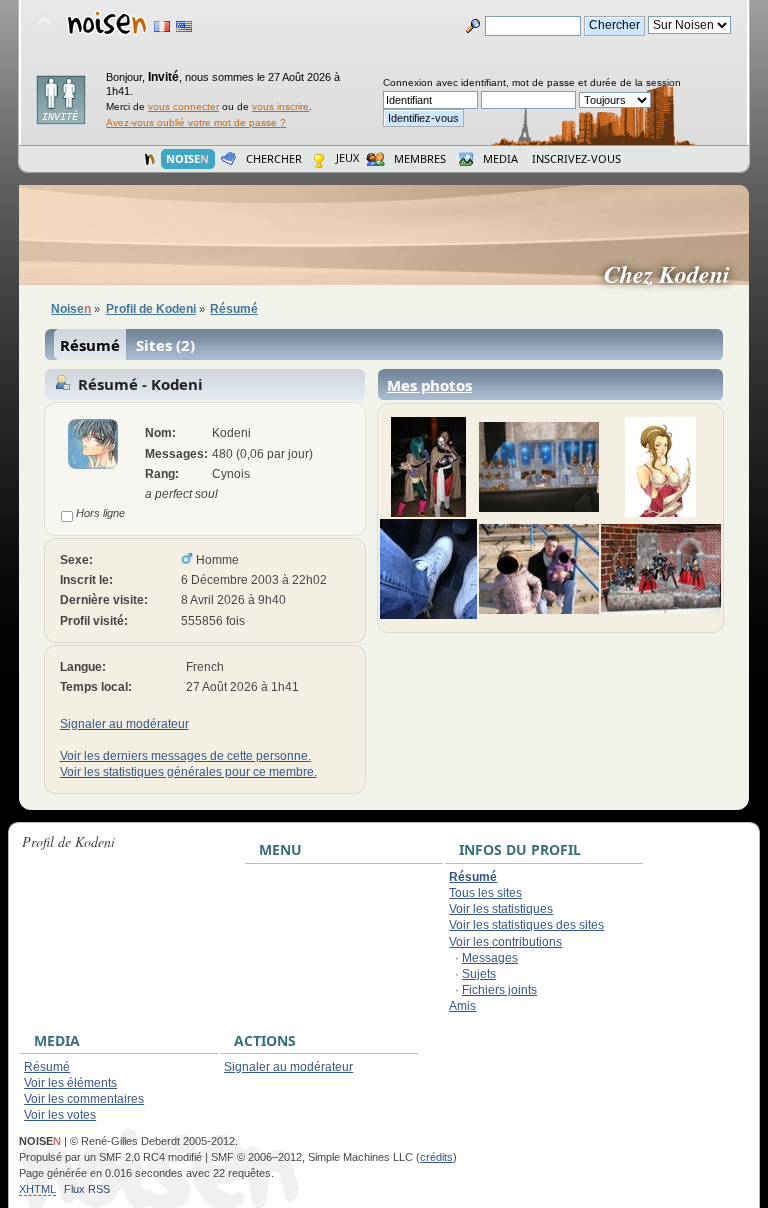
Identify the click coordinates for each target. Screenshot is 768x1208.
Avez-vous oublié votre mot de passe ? (196, 122)
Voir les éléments (70, 1083)
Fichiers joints (499, 990)
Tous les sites (485, 893)
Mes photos (429, 385)
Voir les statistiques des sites (526, 925)
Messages (490, 958)
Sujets (479, 974)
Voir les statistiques (501, 909)
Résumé (90, 345)
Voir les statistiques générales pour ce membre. (188, 772)
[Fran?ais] (162, 26)
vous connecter (183, 106)
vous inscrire (280, 106)
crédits (436, 1157)
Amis (462, 1006)
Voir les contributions (505, 942)
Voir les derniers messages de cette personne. (185, 756)
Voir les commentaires (84, 1099)
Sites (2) (165, 345)
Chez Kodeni (675, 274)
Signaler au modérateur (124, 724)
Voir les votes (60, 1115)
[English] (184, 26)
